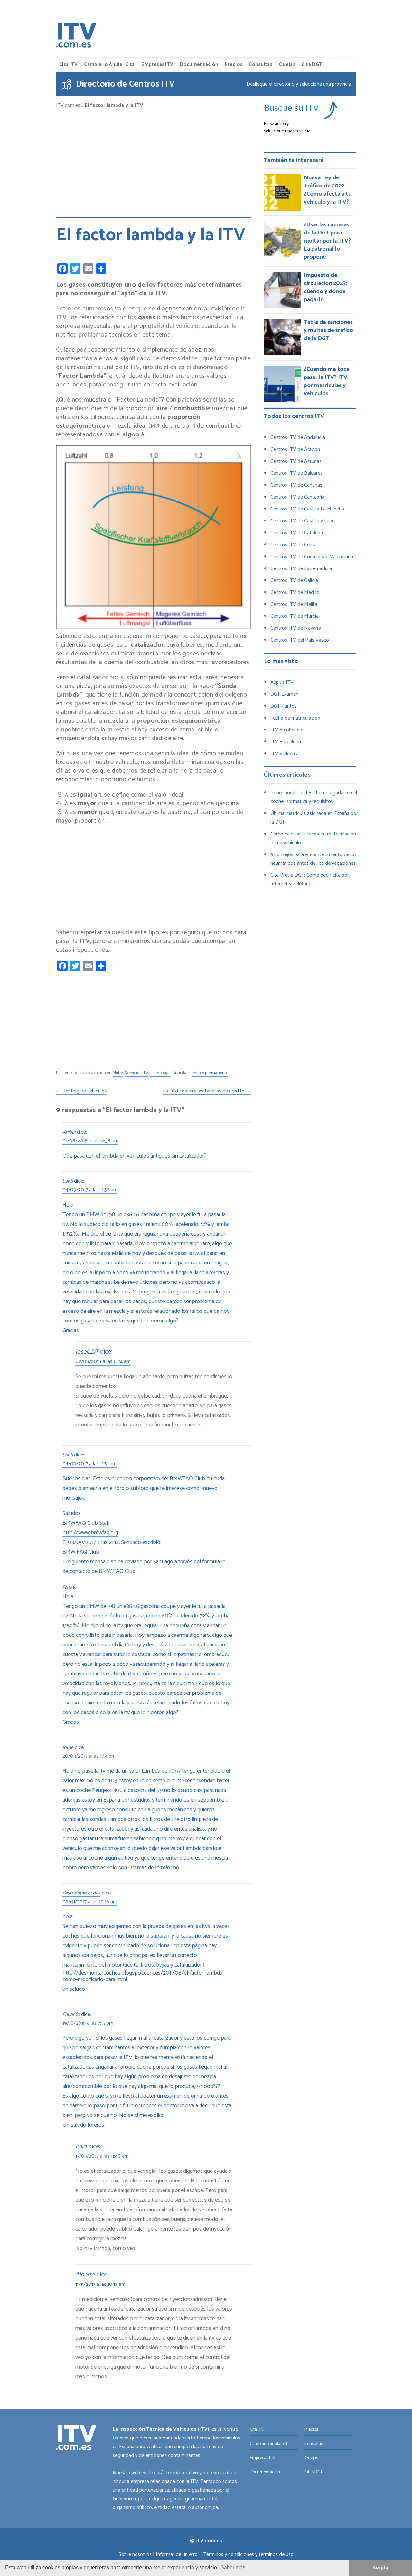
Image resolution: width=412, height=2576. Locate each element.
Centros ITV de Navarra (296, 628)
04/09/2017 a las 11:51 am (89, 1464)
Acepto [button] (380, 2568)
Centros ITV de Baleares (296, 473)
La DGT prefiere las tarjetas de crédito (207, 1092)
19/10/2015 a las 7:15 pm (88, 2024)
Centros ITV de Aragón (295, 449)
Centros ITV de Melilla (294, 604)
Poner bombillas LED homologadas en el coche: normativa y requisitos (314, 797)
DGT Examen (284, 694)
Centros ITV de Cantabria (297, 497)
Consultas (261, 65)
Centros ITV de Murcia (295, 616)
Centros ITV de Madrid (295, 592)
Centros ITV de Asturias (296, 461)
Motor (118, 1073)
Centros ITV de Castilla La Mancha (307, 509)
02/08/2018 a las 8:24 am (103, 1362)
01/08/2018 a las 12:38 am (90, 1141)
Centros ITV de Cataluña (297, 533)
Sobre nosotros (135, 2555)
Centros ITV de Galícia (294, 581)
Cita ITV (68, 65)
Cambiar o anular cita (270, 2444)
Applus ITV (282, 682)
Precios (234, 65)
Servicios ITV (137, 1073)
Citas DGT (314, 2472)
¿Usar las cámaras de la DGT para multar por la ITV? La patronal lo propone (327, 241)
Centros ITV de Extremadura (301, 569)
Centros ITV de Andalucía (298, 438)
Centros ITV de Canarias (296, 485)
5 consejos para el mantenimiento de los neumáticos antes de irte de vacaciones (314, 859)
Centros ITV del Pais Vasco (300, 640)
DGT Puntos (284, 706)
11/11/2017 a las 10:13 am (100, 2285)
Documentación (199, 65)
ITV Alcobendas (287, 730)
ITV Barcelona (286, 742)
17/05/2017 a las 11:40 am (102, 2157)
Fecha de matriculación (295, 718)
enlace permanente (210, 1073)
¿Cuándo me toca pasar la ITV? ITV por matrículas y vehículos (327, 382)
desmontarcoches (81, 1894)
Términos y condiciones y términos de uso (248, 2555)
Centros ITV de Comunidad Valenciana (312, 557)
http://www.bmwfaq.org (90, 1533)
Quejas (287, 65)
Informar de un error (178, 2555)
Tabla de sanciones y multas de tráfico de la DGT (328, 330)
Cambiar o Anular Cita (109, 65)
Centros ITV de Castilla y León (303, 521)
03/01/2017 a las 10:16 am (90, 1902)
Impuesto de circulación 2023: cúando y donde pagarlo (325, 287)
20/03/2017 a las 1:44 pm (89, 1757)
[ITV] (76, 37)
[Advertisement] (154, 160)
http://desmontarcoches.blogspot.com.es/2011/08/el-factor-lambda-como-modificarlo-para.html (143, 1977)
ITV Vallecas (284, 754)
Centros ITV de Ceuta (294, 545)
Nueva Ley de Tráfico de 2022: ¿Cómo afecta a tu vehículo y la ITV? (328, 190)
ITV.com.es (68, 106)
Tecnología (160, 1073)
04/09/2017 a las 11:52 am (90, 1190)
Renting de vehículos (81, 1092)
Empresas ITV (157, 65)
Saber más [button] (233, 2567)
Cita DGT (312, 65)
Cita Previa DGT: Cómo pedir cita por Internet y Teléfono (310, 880)
